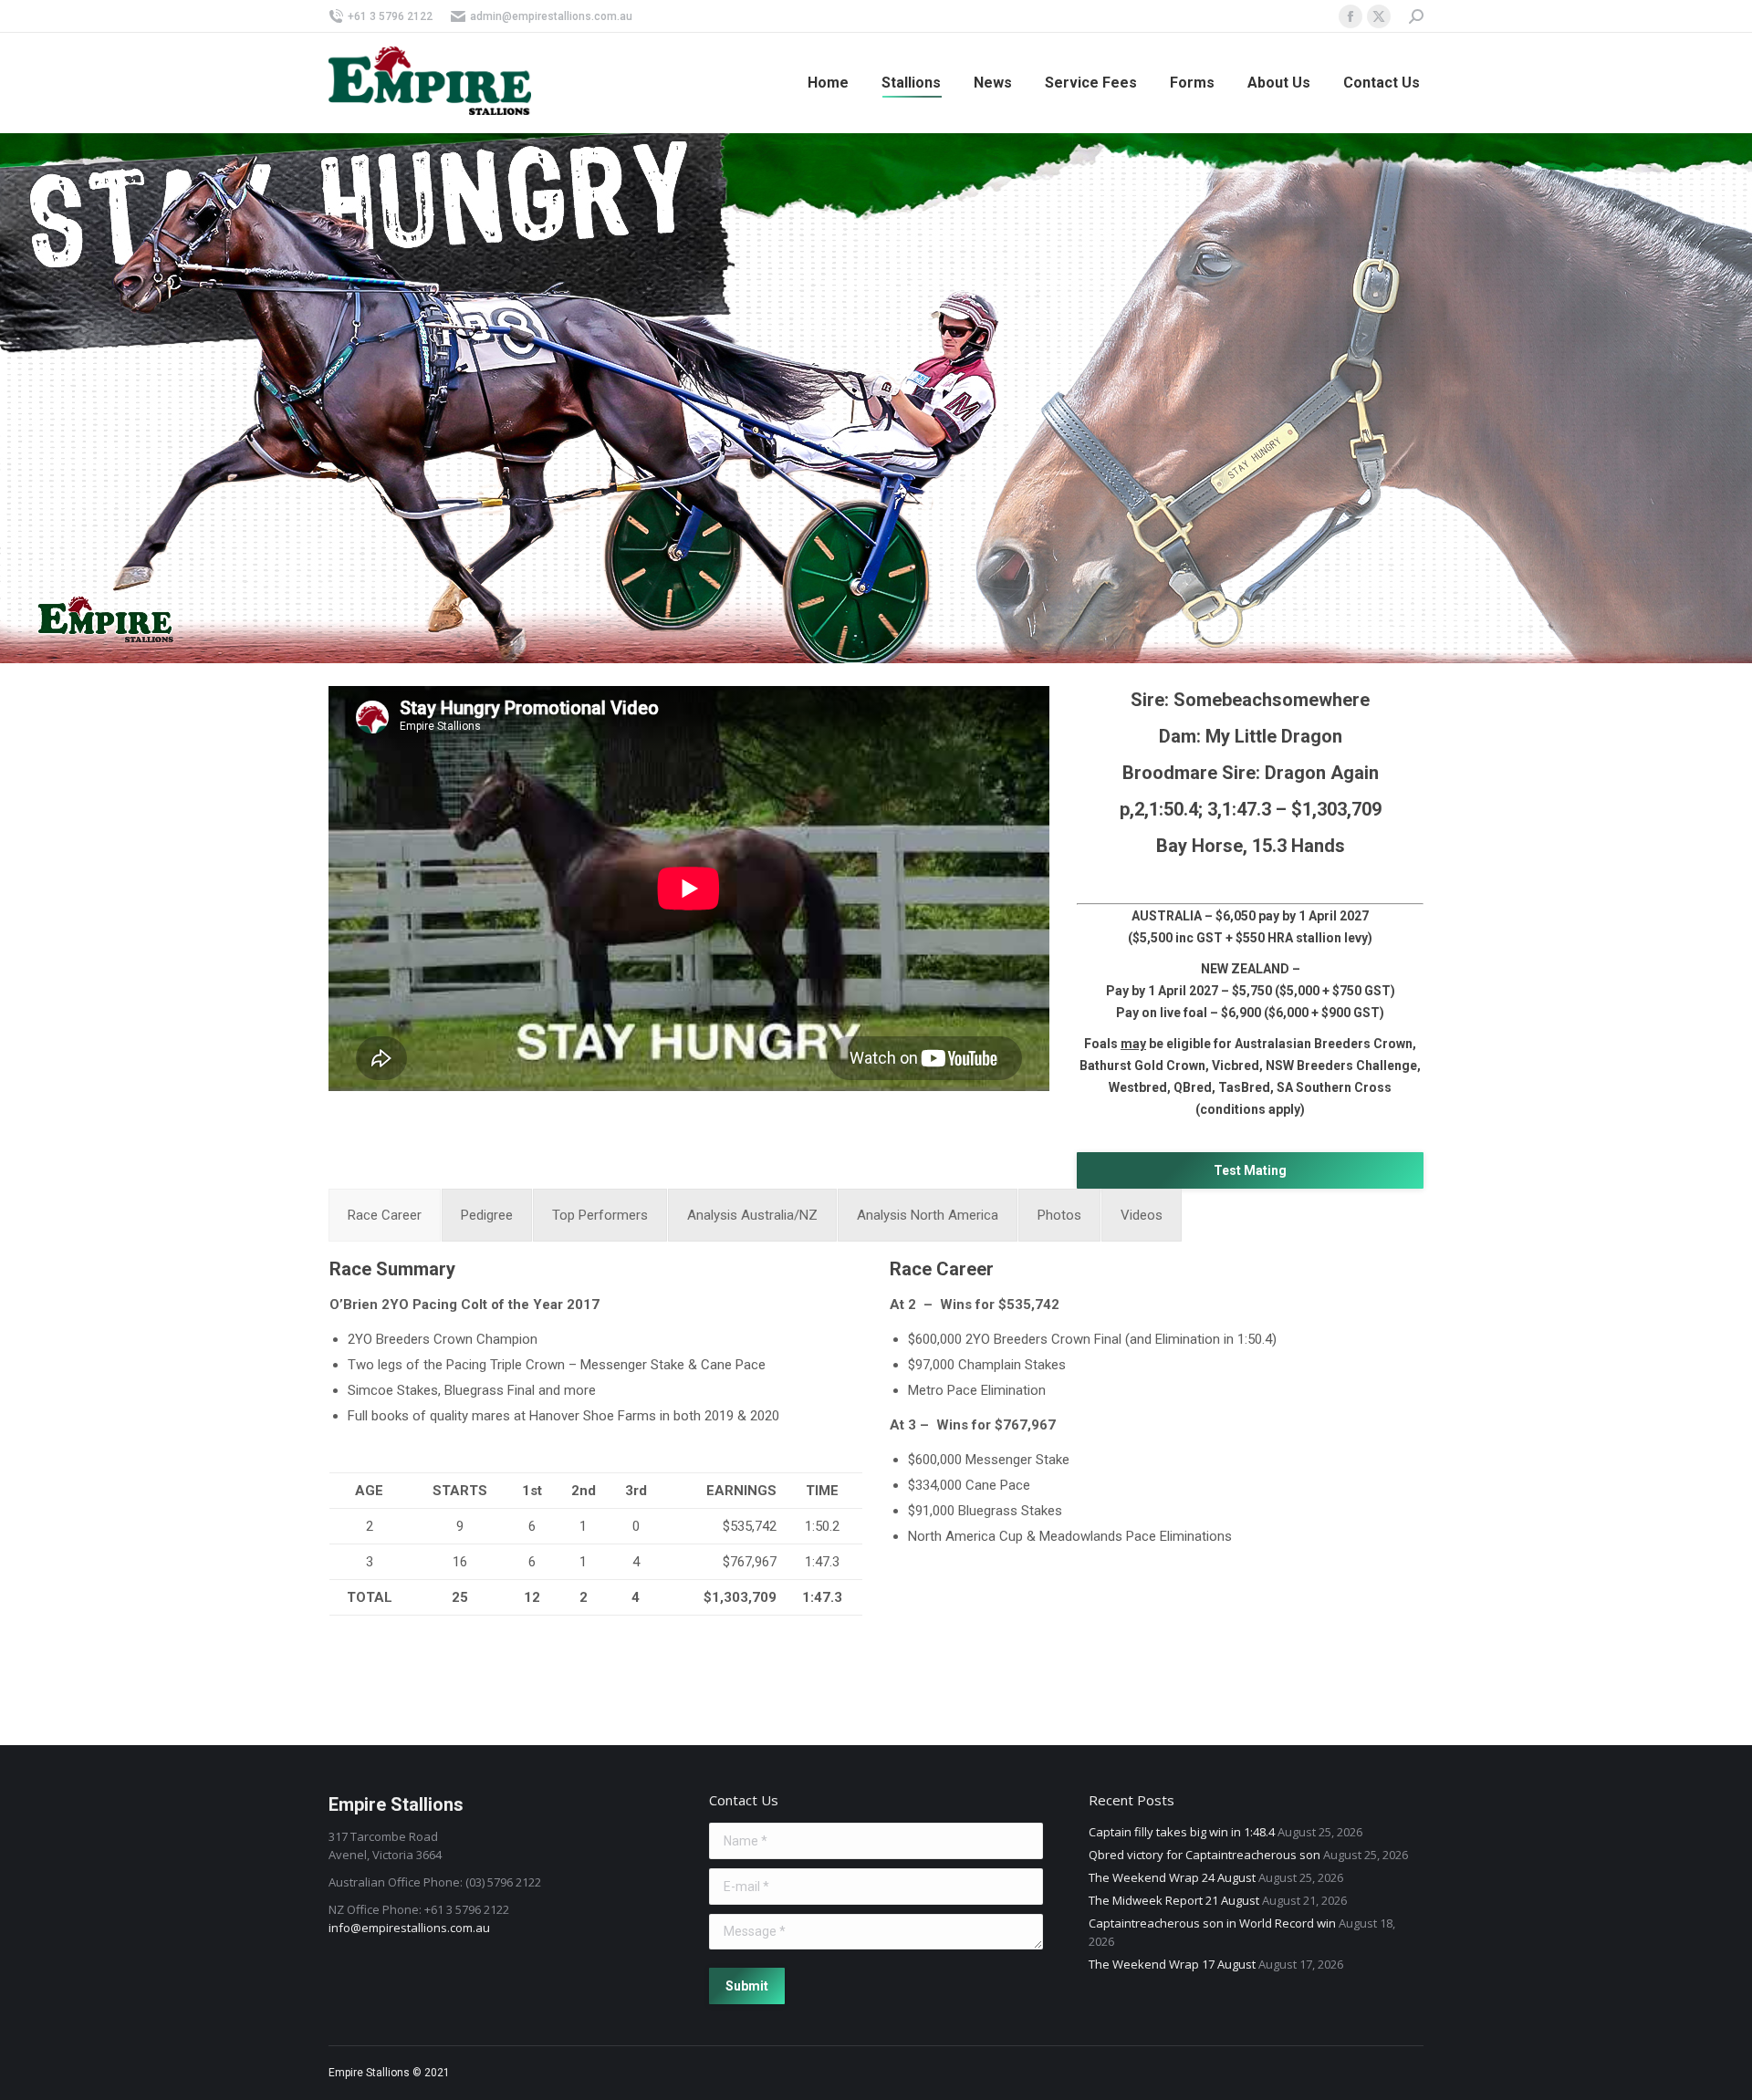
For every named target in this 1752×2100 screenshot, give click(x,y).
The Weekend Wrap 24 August (1172, 1877)
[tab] (385, 1215)
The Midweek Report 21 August (1174, 1900)
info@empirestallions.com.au (409, 1928)
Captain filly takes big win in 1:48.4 (1182, 1832)
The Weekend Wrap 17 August (1172, 1964)
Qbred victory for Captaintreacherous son (1204, 1855)
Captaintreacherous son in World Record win (1212, 1923)
